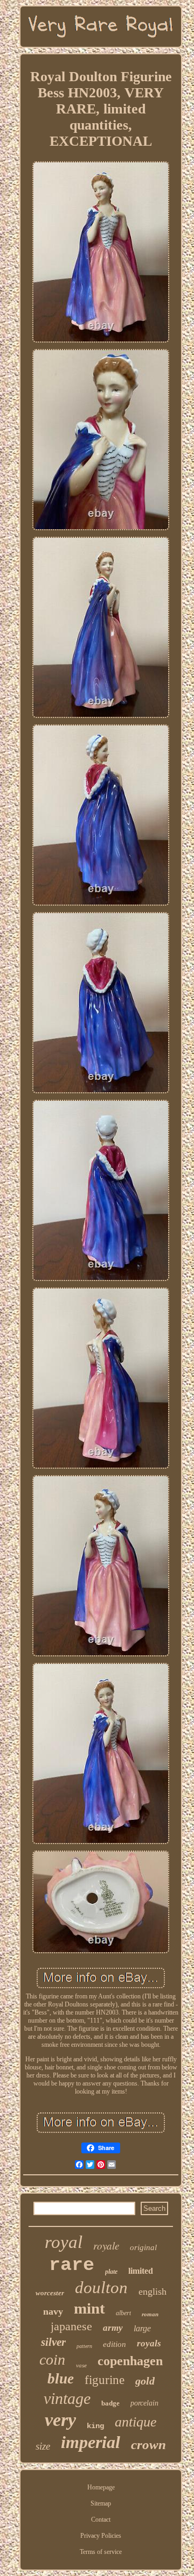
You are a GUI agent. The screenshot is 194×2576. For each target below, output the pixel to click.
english (153, 2292)
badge (110, 2403)
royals (149, 2343)
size (43, 2446)
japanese (71, 2326)
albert (123, 2313)
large (142, 2328)
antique (136, 2422)
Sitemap (101, 2503)
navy (53, 2311)
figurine (105, 2380)
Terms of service (101, 2552)
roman (150, 2314)
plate (111, 2272)
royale (106, 2246)
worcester (50, 2293)
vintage (67, 2398)
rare (72, 2265)
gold (145, 2381)
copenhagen (130, 2361)
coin (52, 2360)
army (113, 2328)
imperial (91, 2442)
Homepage (101, 2487)
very (60, 2420)
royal (64, 2242)
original (143, 2247)
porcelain (144, 2403)
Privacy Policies (101, 2536)
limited (141, 2271)
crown (148, 2445)
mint (89, 2308)
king (95, 2426)
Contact (101, 2520)
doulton (101, 2287)
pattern (84, 2346)
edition (115, 2344)
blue (61, 2379)
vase (81, 2365)
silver (53, 2342)
